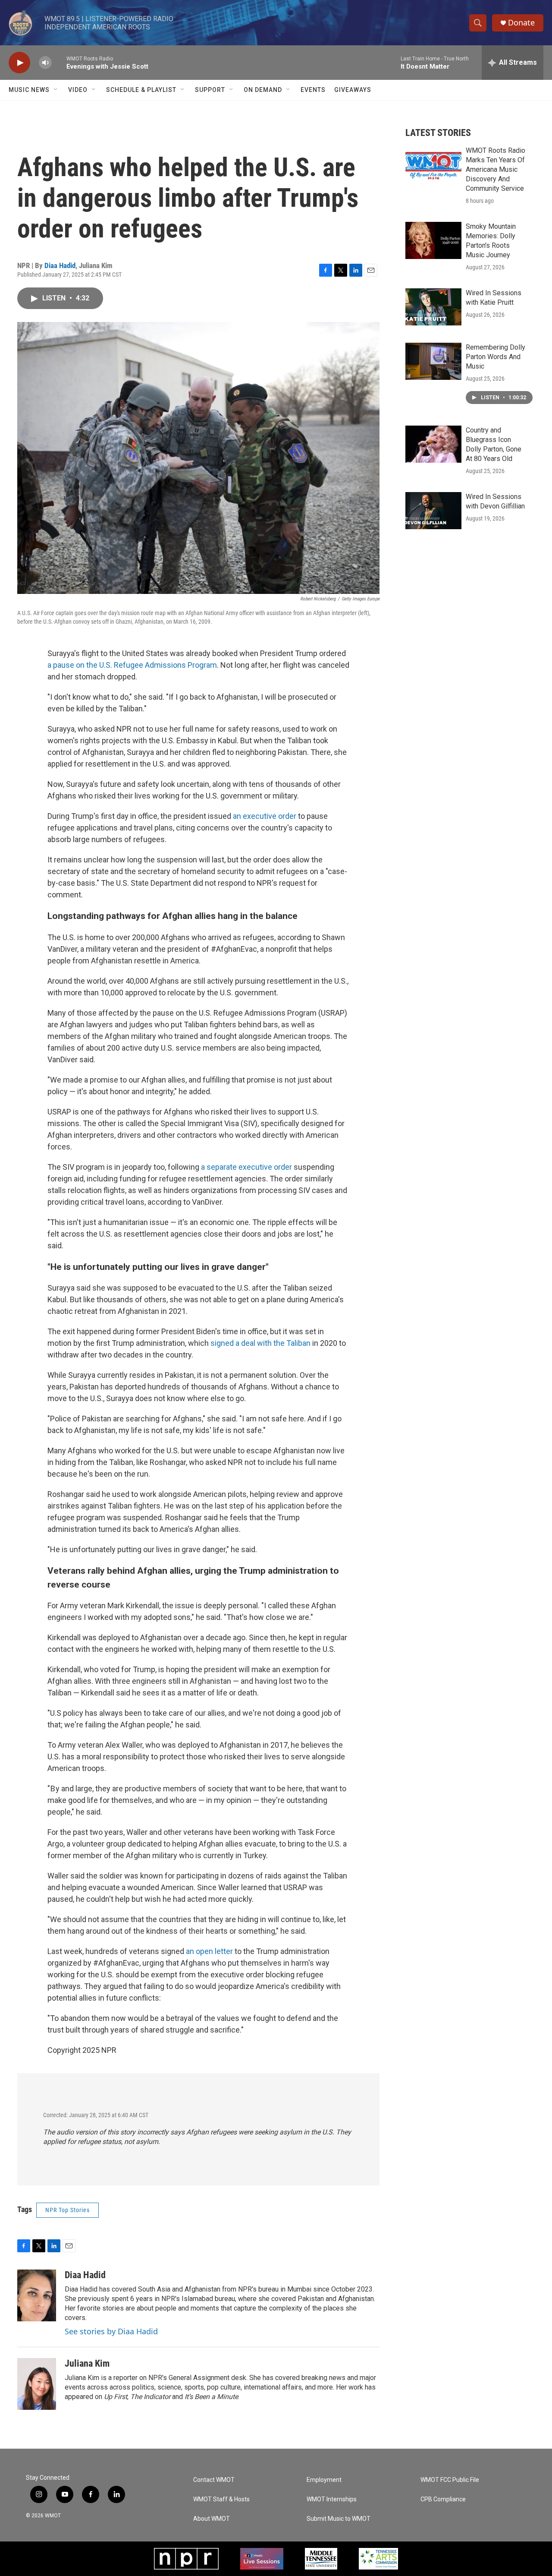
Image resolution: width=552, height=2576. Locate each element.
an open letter (209, 1951)
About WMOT (212, 2519)
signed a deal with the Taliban (260, 1343)
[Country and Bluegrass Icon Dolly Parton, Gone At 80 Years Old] (433, 444)
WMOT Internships (332, 2499)
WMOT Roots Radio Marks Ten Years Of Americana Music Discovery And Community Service (496, 169)
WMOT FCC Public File (450, 2480)
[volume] (45, 63)
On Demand (263, 90)
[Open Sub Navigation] (56, 90)
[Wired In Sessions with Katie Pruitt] (433, 307)
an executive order (265, 816)
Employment (324, 2480)
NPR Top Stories (67, 2210)
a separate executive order (246, 1167)
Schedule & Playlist (141, 90)
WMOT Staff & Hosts (221, 2499)
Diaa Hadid (60, 265)
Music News (29, 90)
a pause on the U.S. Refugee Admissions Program (132, 665)
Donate (521, 23)
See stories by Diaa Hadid (111, 2331)
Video (78, 90)
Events (313, 90)
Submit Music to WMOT (339, 2519)
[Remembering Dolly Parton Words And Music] (433, 361)
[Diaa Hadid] (37, 2295)
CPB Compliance (443, 2499)
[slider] (59, 62)
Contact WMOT (214, 2480)
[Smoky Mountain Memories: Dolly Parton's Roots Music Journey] (433, 240)
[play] (19, 63)
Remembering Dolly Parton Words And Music (496, 357)
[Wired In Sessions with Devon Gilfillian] (433, 511)
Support (210, 90)
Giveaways (353, 90)
